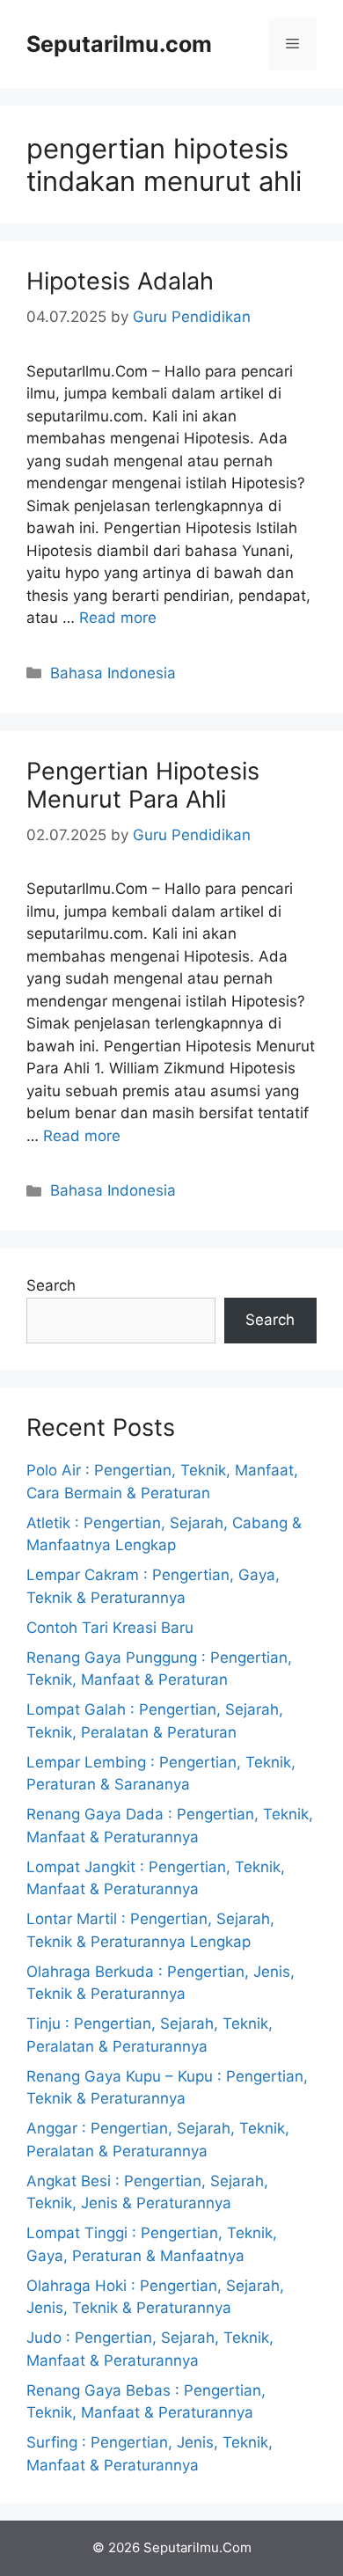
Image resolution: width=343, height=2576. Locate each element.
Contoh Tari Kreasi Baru (110, 1628)
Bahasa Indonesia (113, 673)
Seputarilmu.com (119, 44)
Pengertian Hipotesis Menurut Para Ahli (143, 785)
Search (51, 1285)
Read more (118, 618)
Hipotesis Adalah (120, 281)
